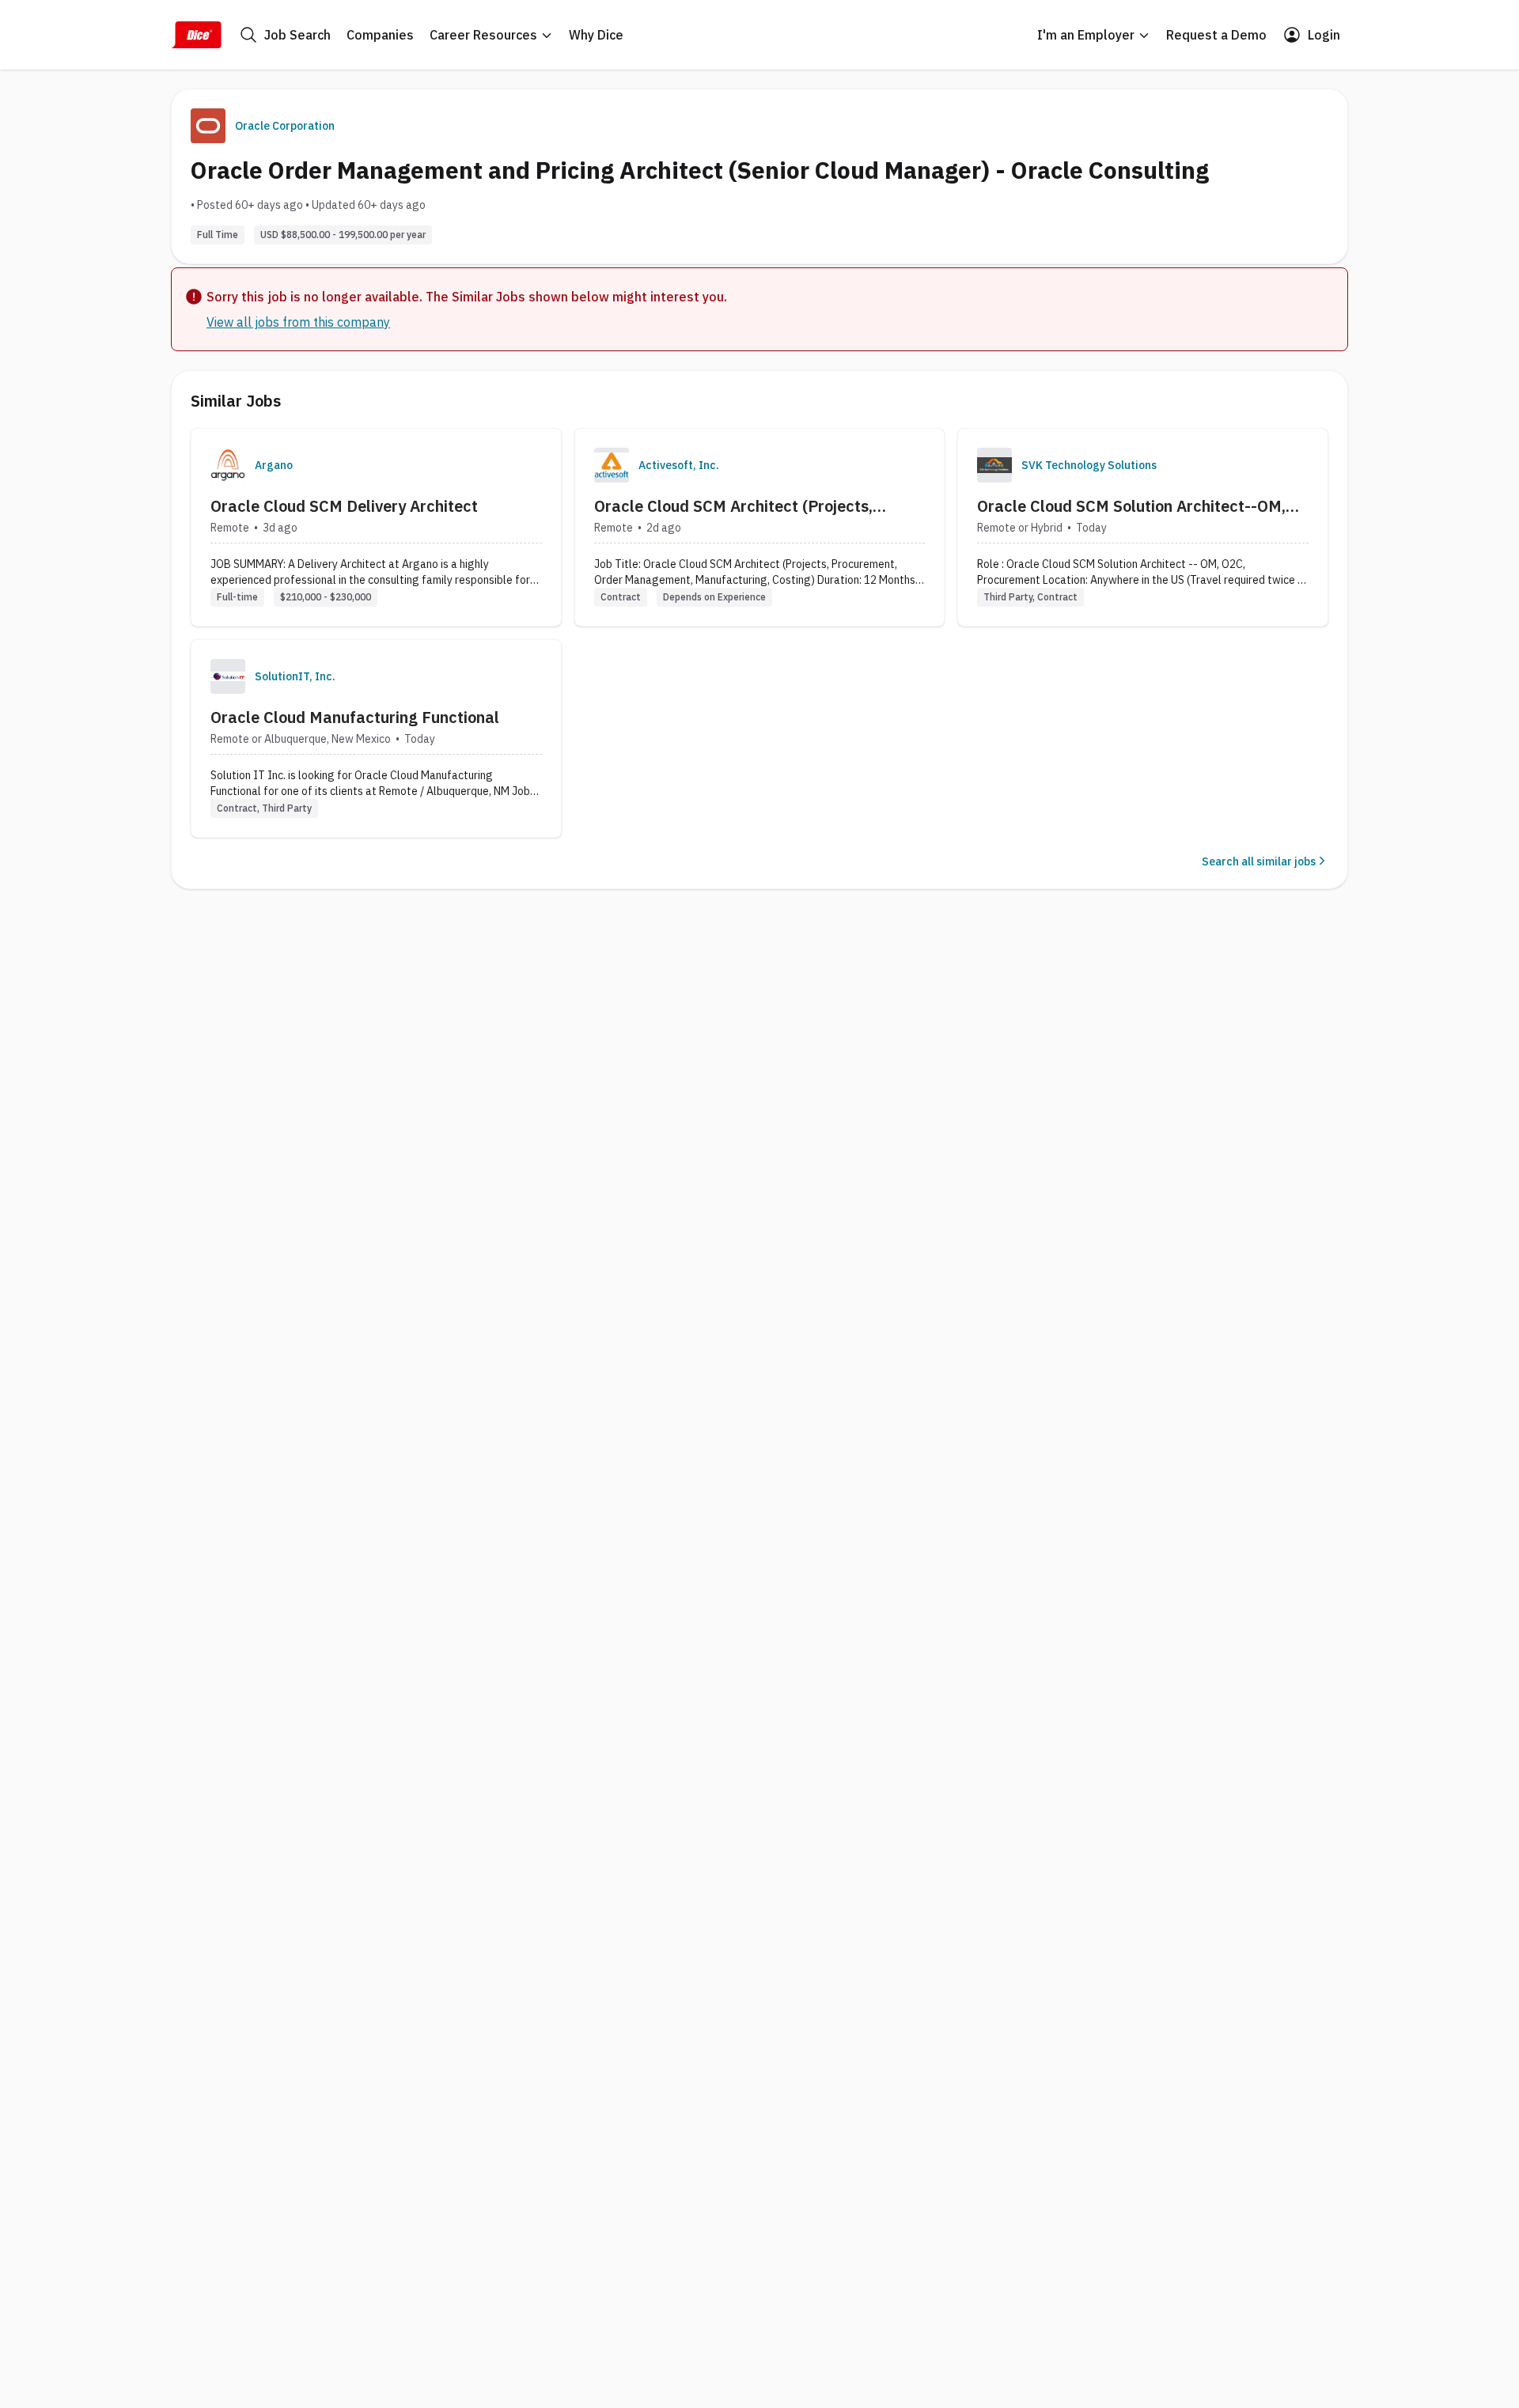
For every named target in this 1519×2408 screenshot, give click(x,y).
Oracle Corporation (285, 126)
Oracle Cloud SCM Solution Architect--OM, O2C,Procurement (1131, 506)
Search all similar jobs (1259, 861)
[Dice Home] (196, 35)
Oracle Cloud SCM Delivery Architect (344, 506)
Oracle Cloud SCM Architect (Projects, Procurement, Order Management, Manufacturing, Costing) (733, 506)
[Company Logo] (228, 465)
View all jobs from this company (298, 322)
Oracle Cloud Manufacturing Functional (355, 717)
